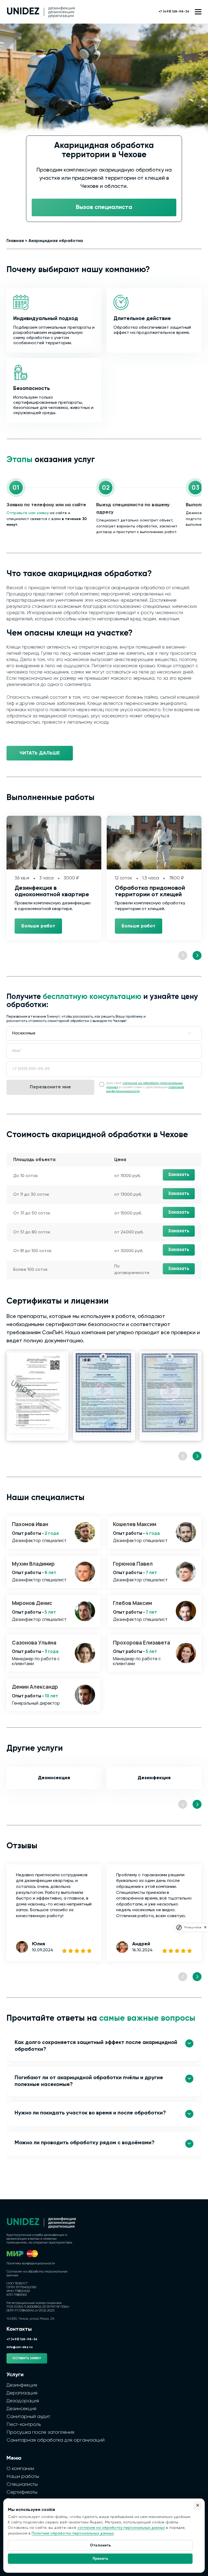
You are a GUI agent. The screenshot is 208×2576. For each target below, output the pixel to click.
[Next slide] (197, 955)
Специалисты (22, 2484)
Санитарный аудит (28, 2417)
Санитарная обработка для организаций (56, 2440)
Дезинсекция (54, 1778)
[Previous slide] (183, 955)
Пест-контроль (24, 2425)
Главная (15, 241)
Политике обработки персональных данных (73, 2533)
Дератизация (22, 2393)
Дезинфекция (154, 1778)
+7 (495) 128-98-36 (174, 12)
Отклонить (100, 2545)
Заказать (179, 1175)
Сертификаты (22, 2492)
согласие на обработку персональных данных (121, 2528)
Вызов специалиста (104, 207)
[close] (205, 1927)
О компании (20, 2469)
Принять (100, 2559)
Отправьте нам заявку (28, 513)
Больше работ (38, 926)
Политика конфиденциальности (31, 2264)
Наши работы (23, 2477)
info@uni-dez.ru (19, 2347)
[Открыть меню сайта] (198, 12)
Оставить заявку (27, 2358)
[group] (38, 1396)
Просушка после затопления (40, 2432)
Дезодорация (23, 2401)
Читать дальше (40, 753)
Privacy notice (193, 1927)
